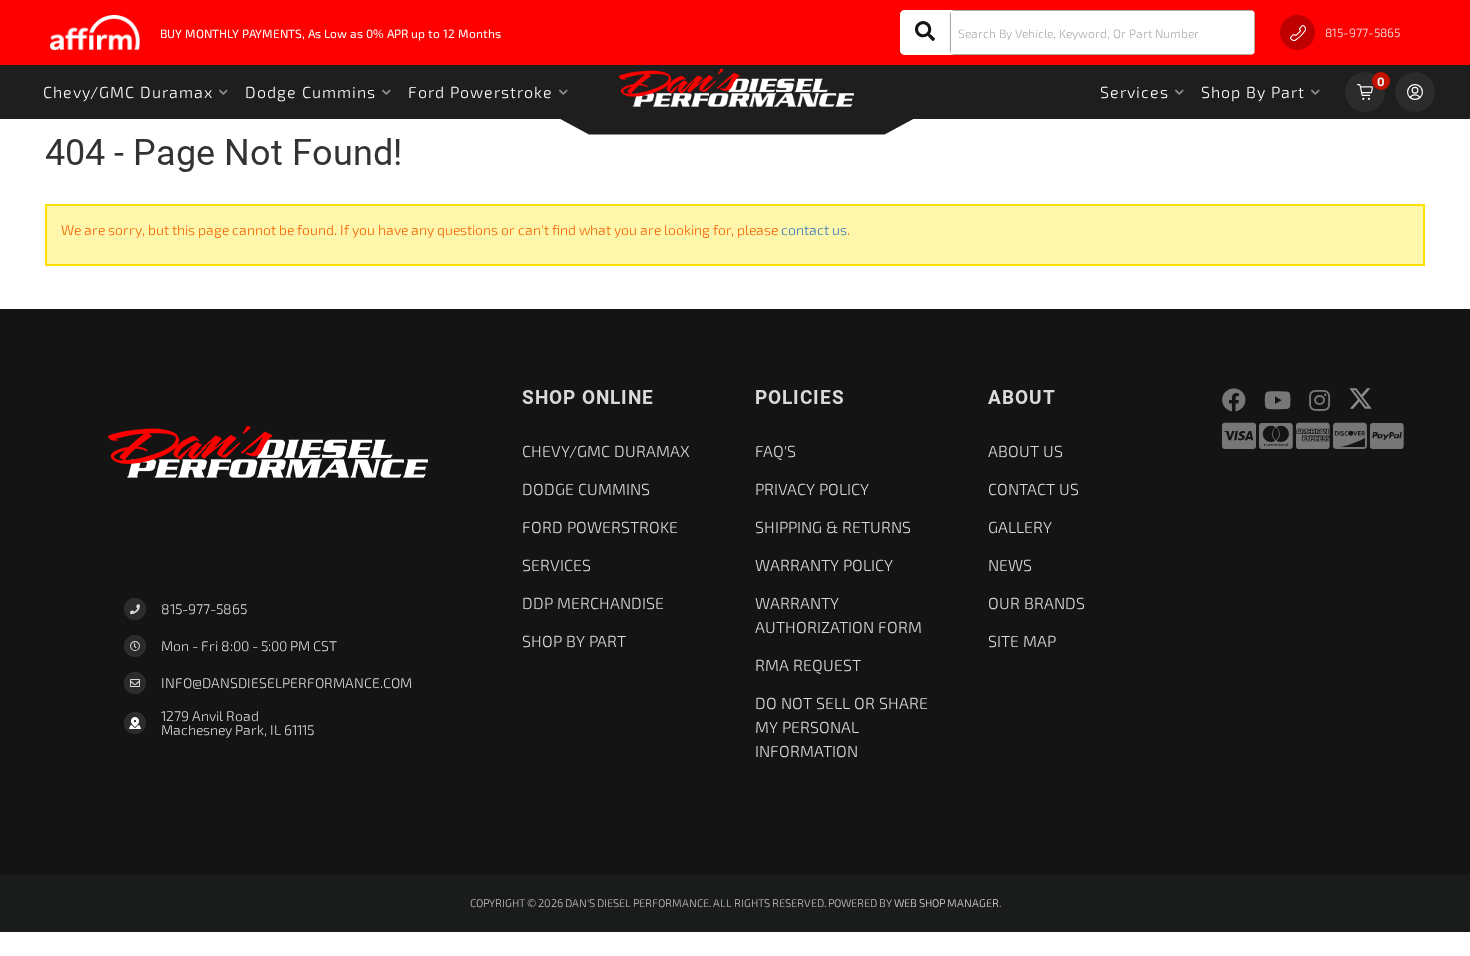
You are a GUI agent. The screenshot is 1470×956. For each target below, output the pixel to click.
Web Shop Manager (946, 902)
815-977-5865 (204, 608)
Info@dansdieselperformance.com (286, 683)
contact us (814, 229)
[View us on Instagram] (1319, 400)
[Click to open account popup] (1415, 92)
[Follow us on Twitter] (1360, 398)
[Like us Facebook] (1234, 400)
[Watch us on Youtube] (1277, 400)
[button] (1077, 32)
